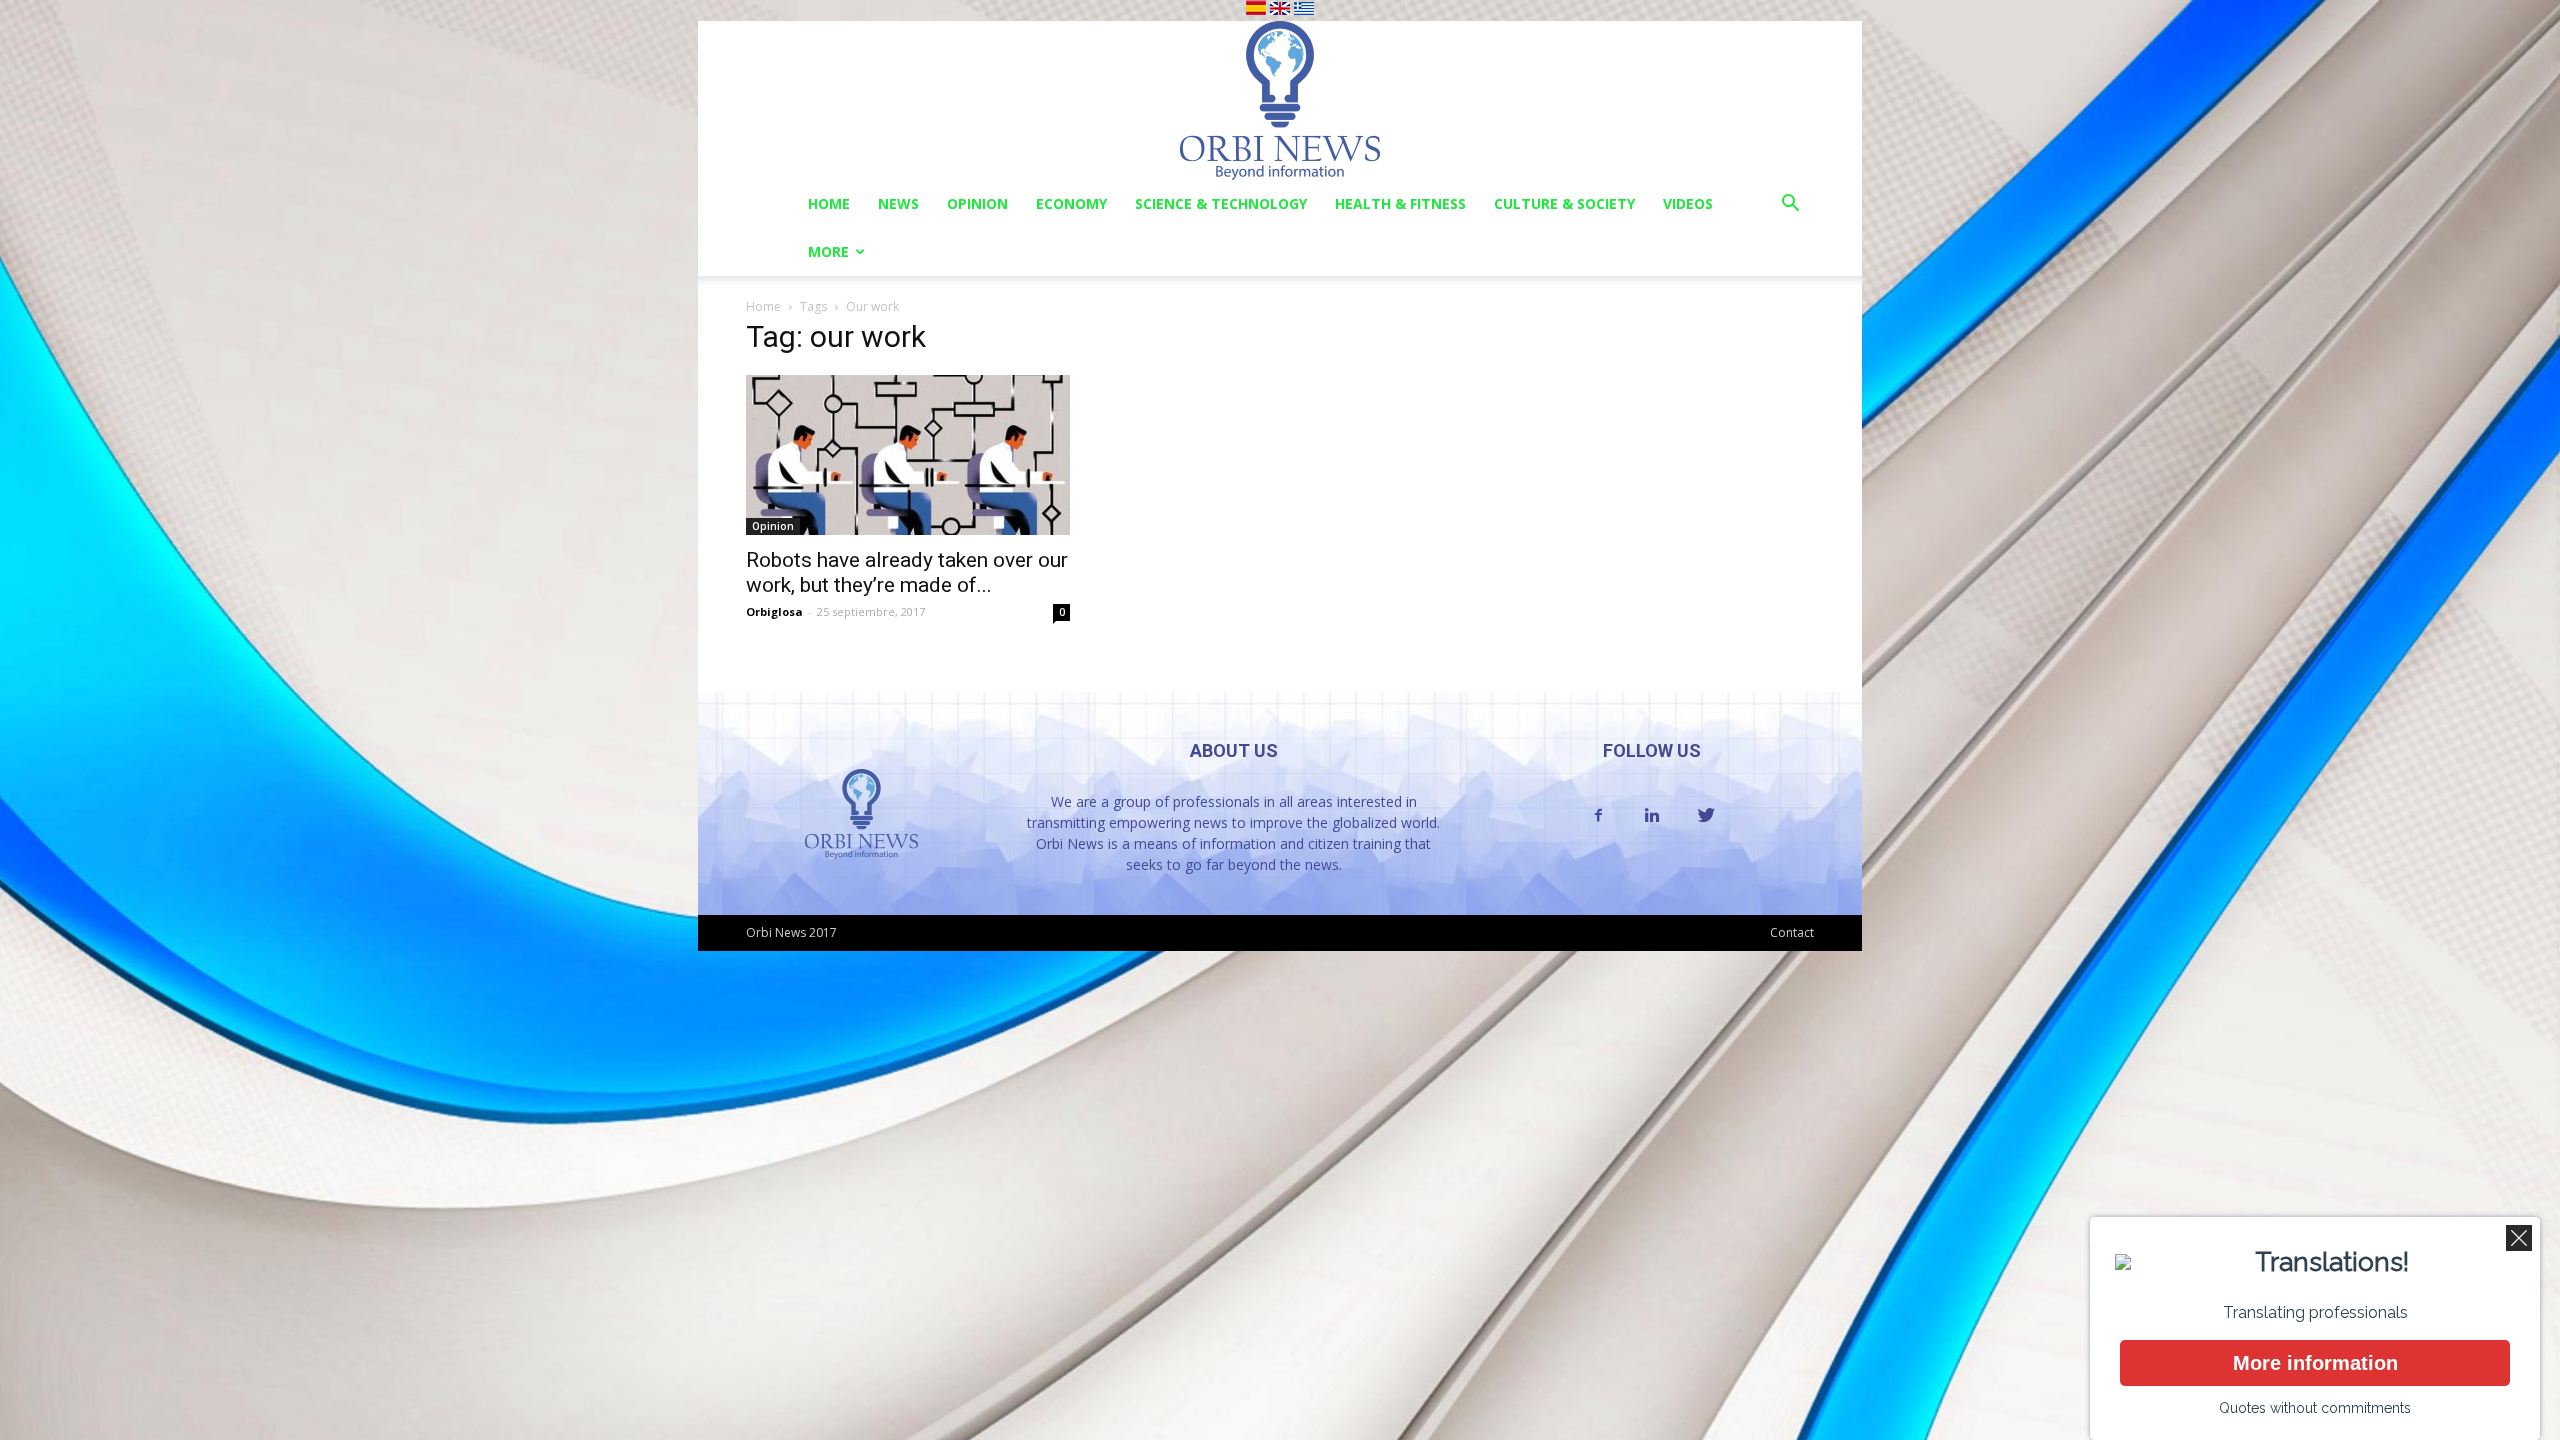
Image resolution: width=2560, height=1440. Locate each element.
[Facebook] (1598, 816)
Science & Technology (1221, 203)
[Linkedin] (1652, 816)
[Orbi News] (1280, 100)
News (898, 203)
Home (829, 203)
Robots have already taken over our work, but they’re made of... (907, 572)
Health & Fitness (1400, 203)
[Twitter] (1706, 816)
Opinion (977, 203)
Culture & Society (1564, 203)
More (828, 251)
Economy (1071, 203)
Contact (1792, 932)
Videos (1688, 203)
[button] (1790, 205)
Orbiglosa (774, 611)
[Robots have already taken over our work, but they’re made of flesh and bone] (908, 455)
